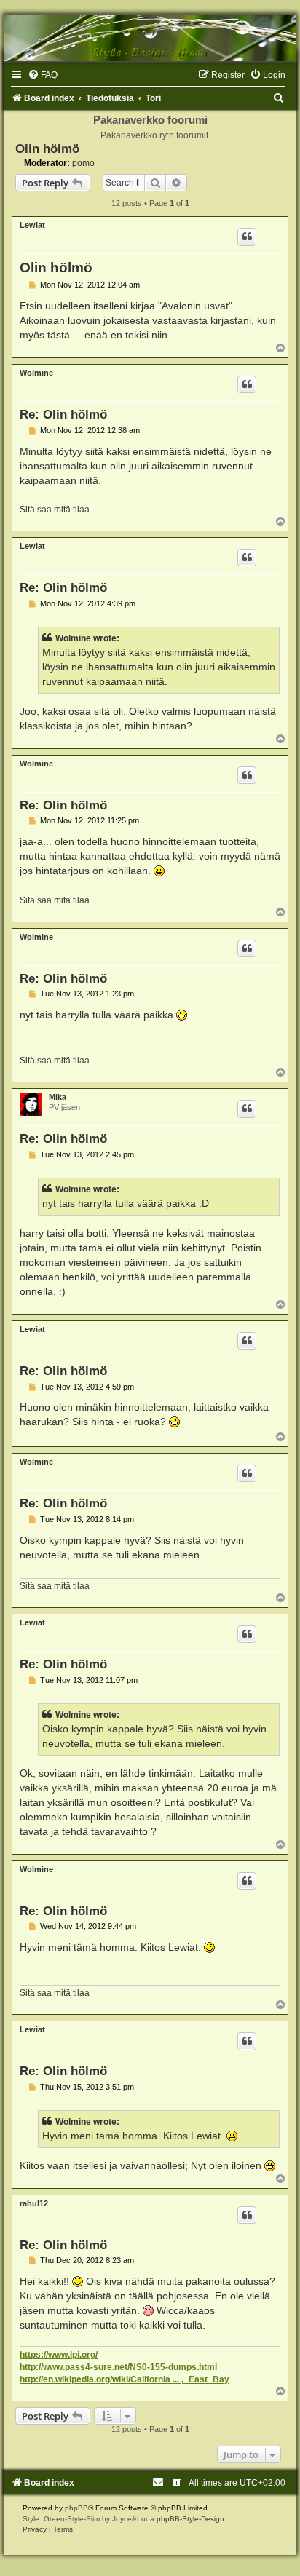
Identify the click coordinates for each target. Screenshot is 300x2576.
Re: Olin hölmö (63, 414)
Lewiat (32, 225)
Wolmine (36, 373)
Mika (58, 1097)
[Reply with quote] (247, 237)
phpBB (76, 2508)
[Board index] (150, 38)
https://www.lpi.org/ (59, 2355)
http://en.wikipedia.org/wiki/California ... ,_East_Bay (125, 2379)
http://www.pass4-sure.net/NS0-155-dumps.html (118, 2367)
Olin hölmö (47, 148)
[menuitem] (43, 75)
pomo (83, 163)
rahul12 (34, 2203)
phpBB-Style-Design (190, 2519)
